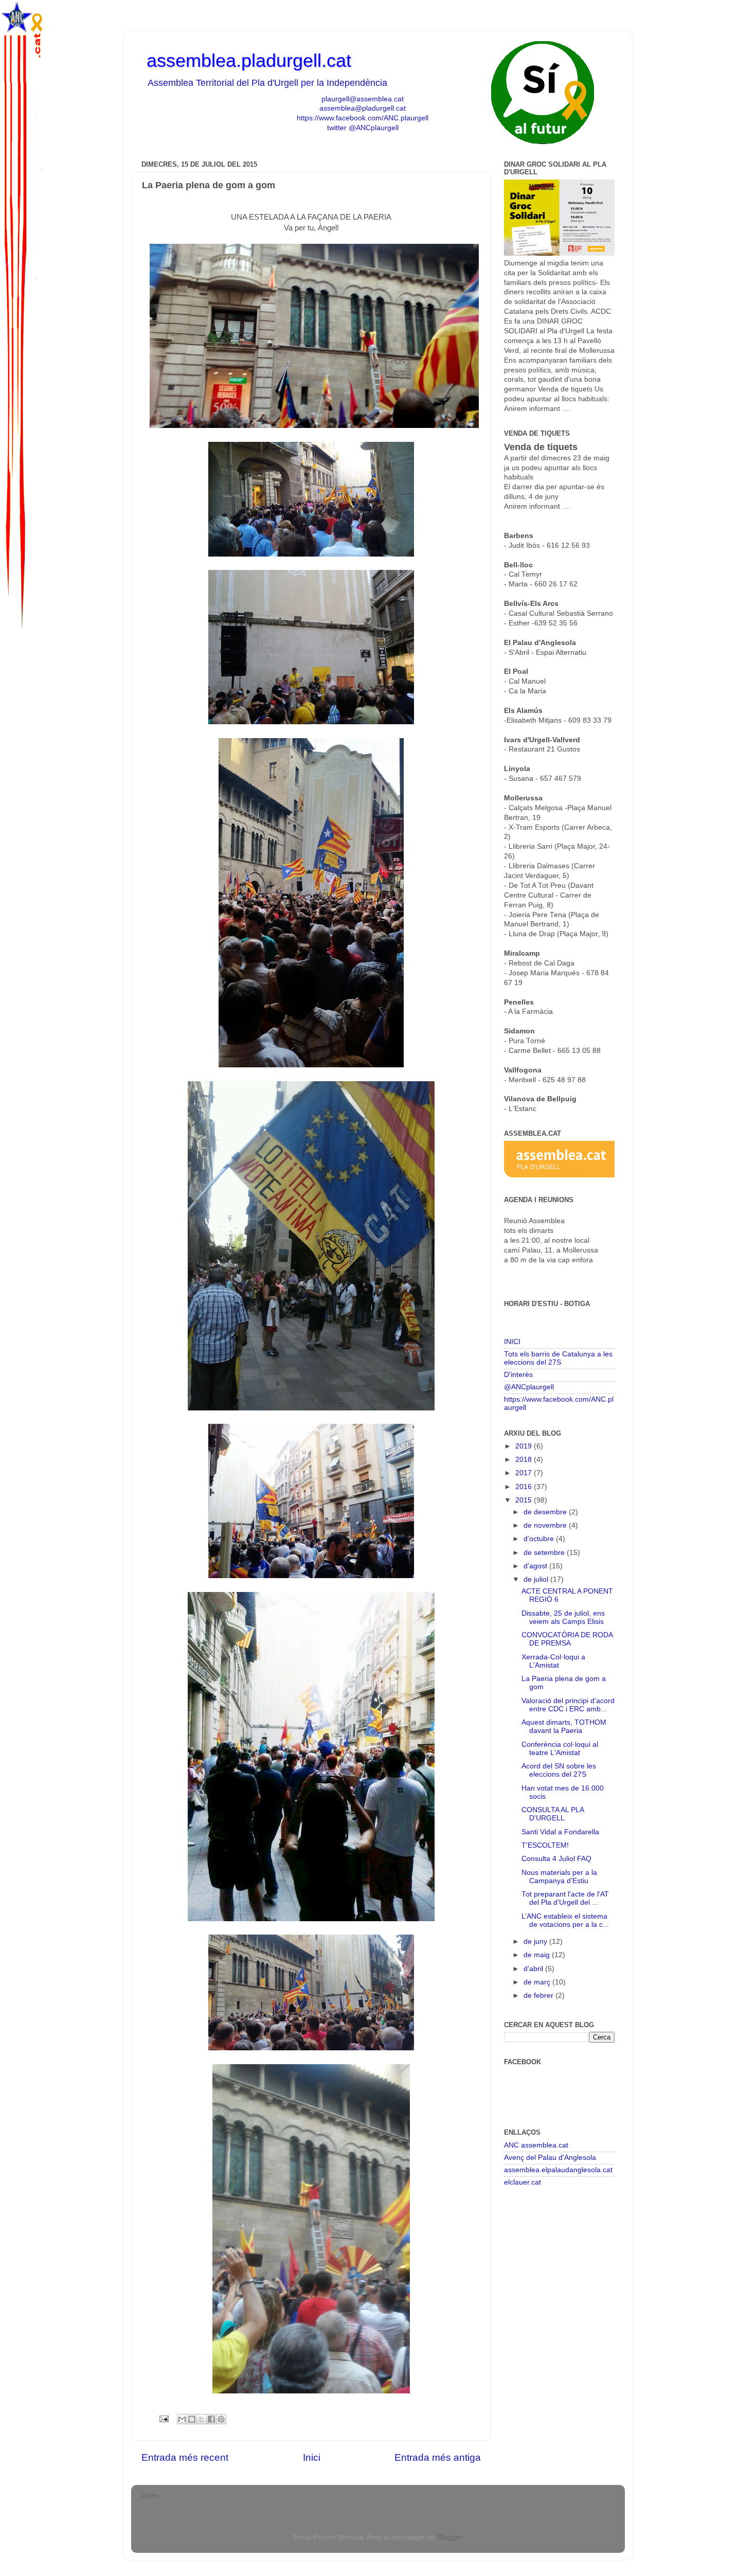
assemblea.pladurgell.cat (249, 60)
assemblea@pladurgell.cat (363, 108)
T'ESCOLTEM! (545, 1845)
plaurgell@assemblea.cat (363, 99)
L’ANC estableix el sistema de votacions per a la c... (565, 1920)
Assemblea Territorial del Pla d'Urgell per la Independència (267, 83)
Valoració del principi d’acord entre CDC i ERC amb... (568, 1705)
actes (150, 2495)
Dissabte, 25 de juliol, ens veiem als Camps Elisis (563, 1617)
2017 (525, 1473)
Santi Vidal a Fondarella (560, 1832)
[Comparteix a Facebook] (211, 2419)
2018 (525, 1460)
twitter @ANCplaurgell (363, 128)
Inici (312, 2457)
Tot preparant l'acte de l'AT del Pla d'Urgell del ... (565, 1898)
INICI (512, 1342)
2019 (525, 1446)
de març (538, 1982)
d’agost (536, 1566)
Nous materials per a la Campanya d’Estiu (559, 1877)
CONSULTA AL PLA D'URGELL (553, 1814)
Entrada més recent (185, 2457)
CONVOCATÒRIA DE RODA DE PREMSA (567, 1639)
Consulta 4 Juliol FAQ (556, 1859)
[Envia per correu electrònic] (182, 2419)
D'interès (518, 1375)
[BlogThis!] (192, 2419)
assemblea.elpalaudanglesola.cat (558, 2170)
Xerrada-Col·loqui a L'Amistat (553, 1661)
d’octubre (540, 1539)
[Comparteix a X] (202, 2419)
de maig (538, 1955)
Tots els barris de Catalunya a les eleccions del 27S (558, 1358)
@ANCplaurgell (529, 1387)
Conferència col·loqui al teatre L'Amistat (560, 1749)
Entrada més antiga (438, 2457)
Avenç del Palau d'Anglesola (550, 2158)
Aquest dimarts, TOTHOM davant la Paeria (564, 1727)
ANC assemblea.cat (536, 2145)
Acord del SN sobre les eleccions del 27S (559, 1770)
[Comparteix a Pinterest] (221, 2419)
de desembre (546, 1512)
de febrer (539, 1996)
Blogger (449, 2537)
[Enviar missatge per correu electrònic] (163, 2418)
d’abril (534, 1969)
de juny (536, 1942)
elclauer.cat (523, 2182)
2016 (525, 1487)
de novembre (546, 1525)
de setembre (545, 1553)
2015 (525, 1500)
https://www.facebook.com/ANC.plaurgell (363, 118)
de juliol (537, 1579)
